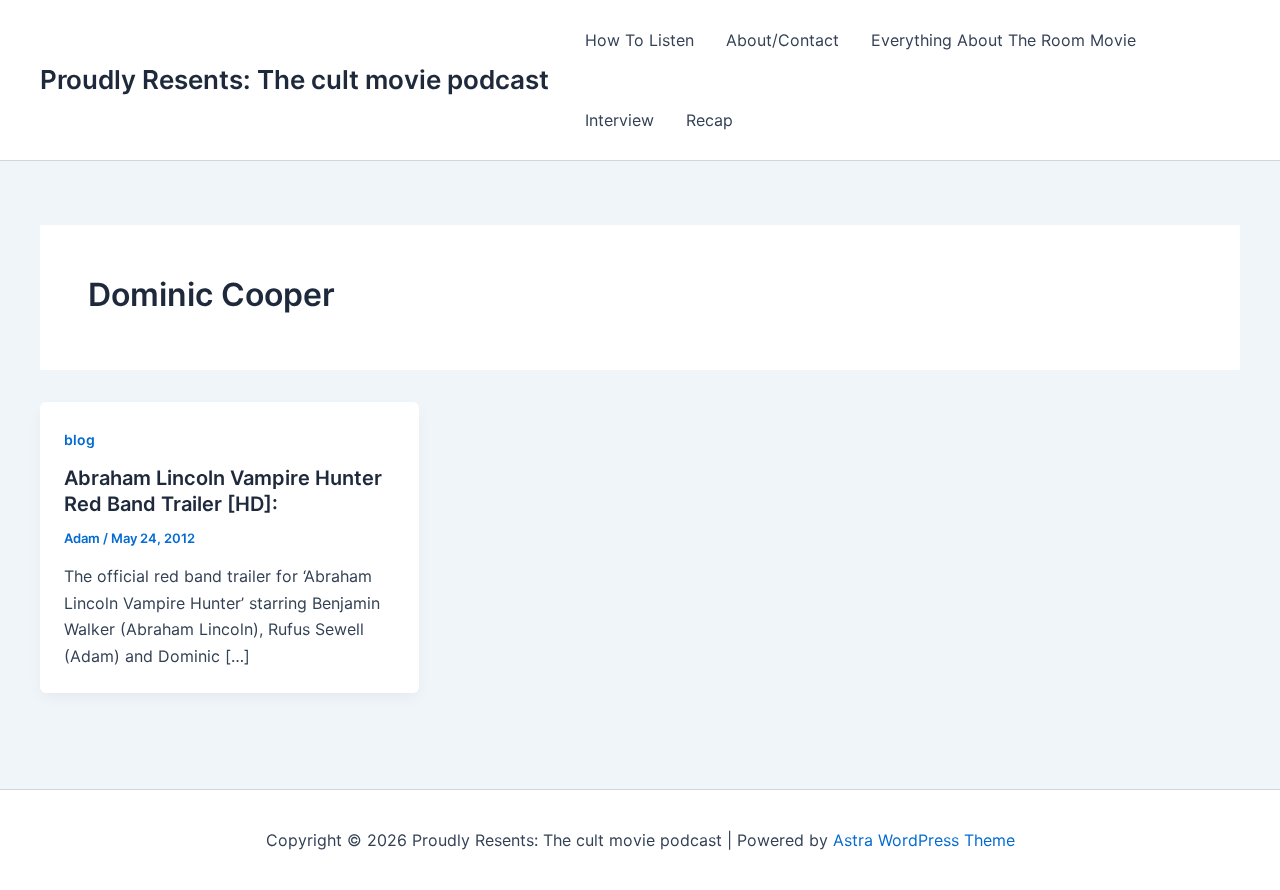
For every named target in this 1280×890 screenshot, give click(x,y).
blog (79, 439)
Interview (619, 120)
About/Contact (782, 40)
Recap (709, 120)
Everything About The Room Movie (1003, 40)
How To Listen (639, 40)
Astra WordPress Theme (924, 840)
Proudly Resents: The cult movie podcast (294, 79)
